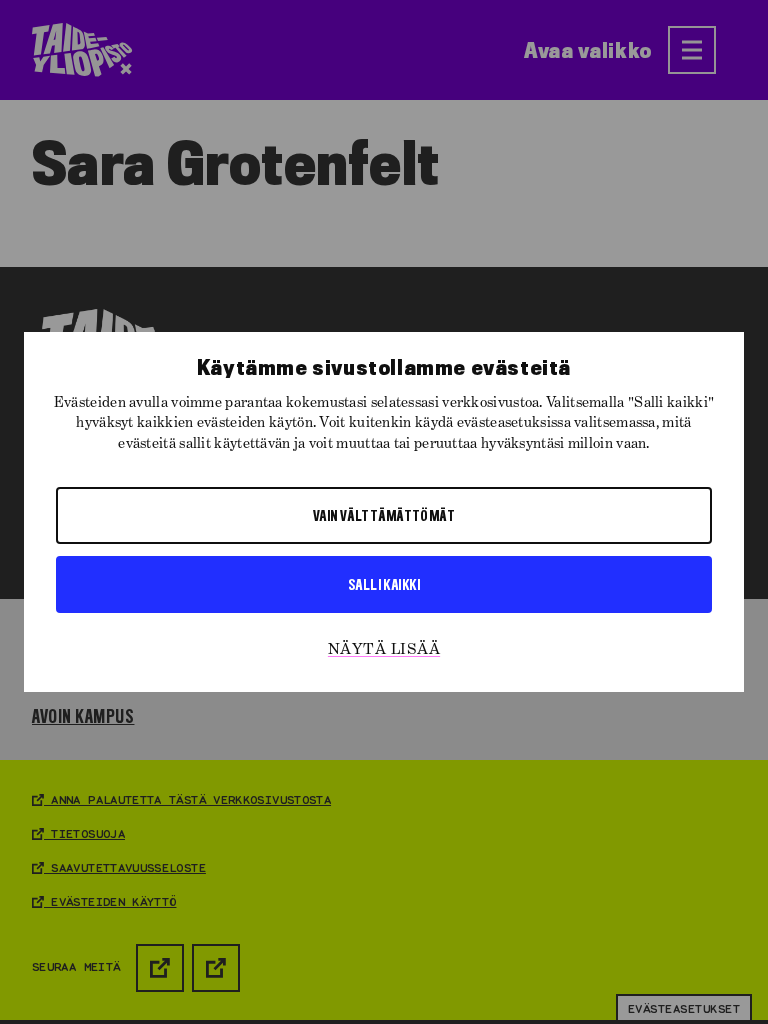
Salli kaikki (384, 584)
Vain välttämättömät (384, 515)
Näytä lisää (384, 650)
